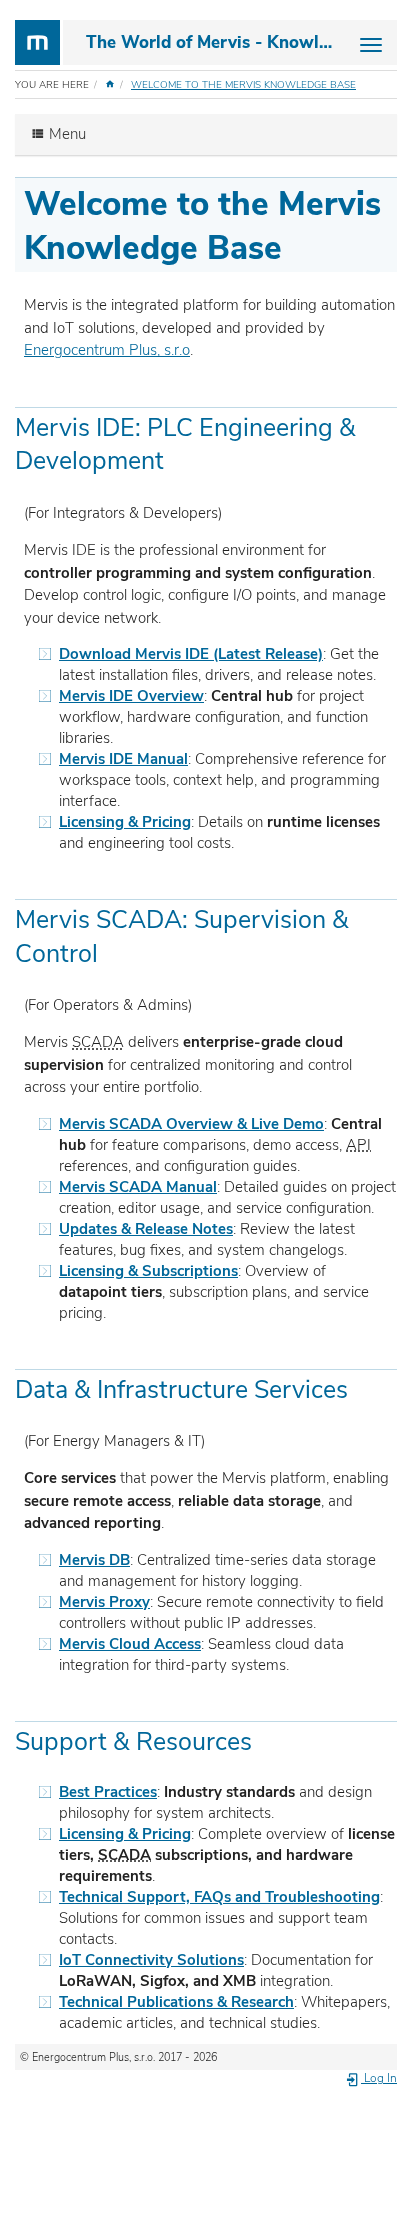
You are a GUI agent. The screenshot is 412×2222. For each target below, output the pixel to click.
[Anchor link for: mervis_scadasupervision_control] (110, 951)
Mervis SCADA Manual (138, 1187)
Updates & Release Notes (146, 1229)
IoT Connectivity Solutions (151, 1960)
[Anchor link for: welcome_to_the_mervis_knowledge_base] (298, 244)
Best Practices (108, 1792)
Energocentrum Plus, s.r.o (107, 350)
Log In (379, 2078)
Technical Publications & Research (176, 2002)
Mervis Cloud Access (130, 1644)
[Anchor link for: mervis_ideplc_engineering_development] (176, 458)
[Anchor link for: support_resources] (264, 1739)
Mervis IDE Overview (131, 696)
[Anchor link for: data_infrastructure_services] (360, 1387)
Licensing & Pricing (125, 822)
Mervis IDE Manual (123, 759)
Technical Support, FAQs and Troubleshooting (219, 1897)
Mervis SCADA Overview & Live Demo (191, 1124)
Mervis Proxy (104, 1602)
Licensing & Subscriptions (148, 1271)
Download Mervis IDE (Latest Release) (191, 654)
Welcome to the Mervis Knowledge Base (243, 85)
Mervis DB (94, 1560)
